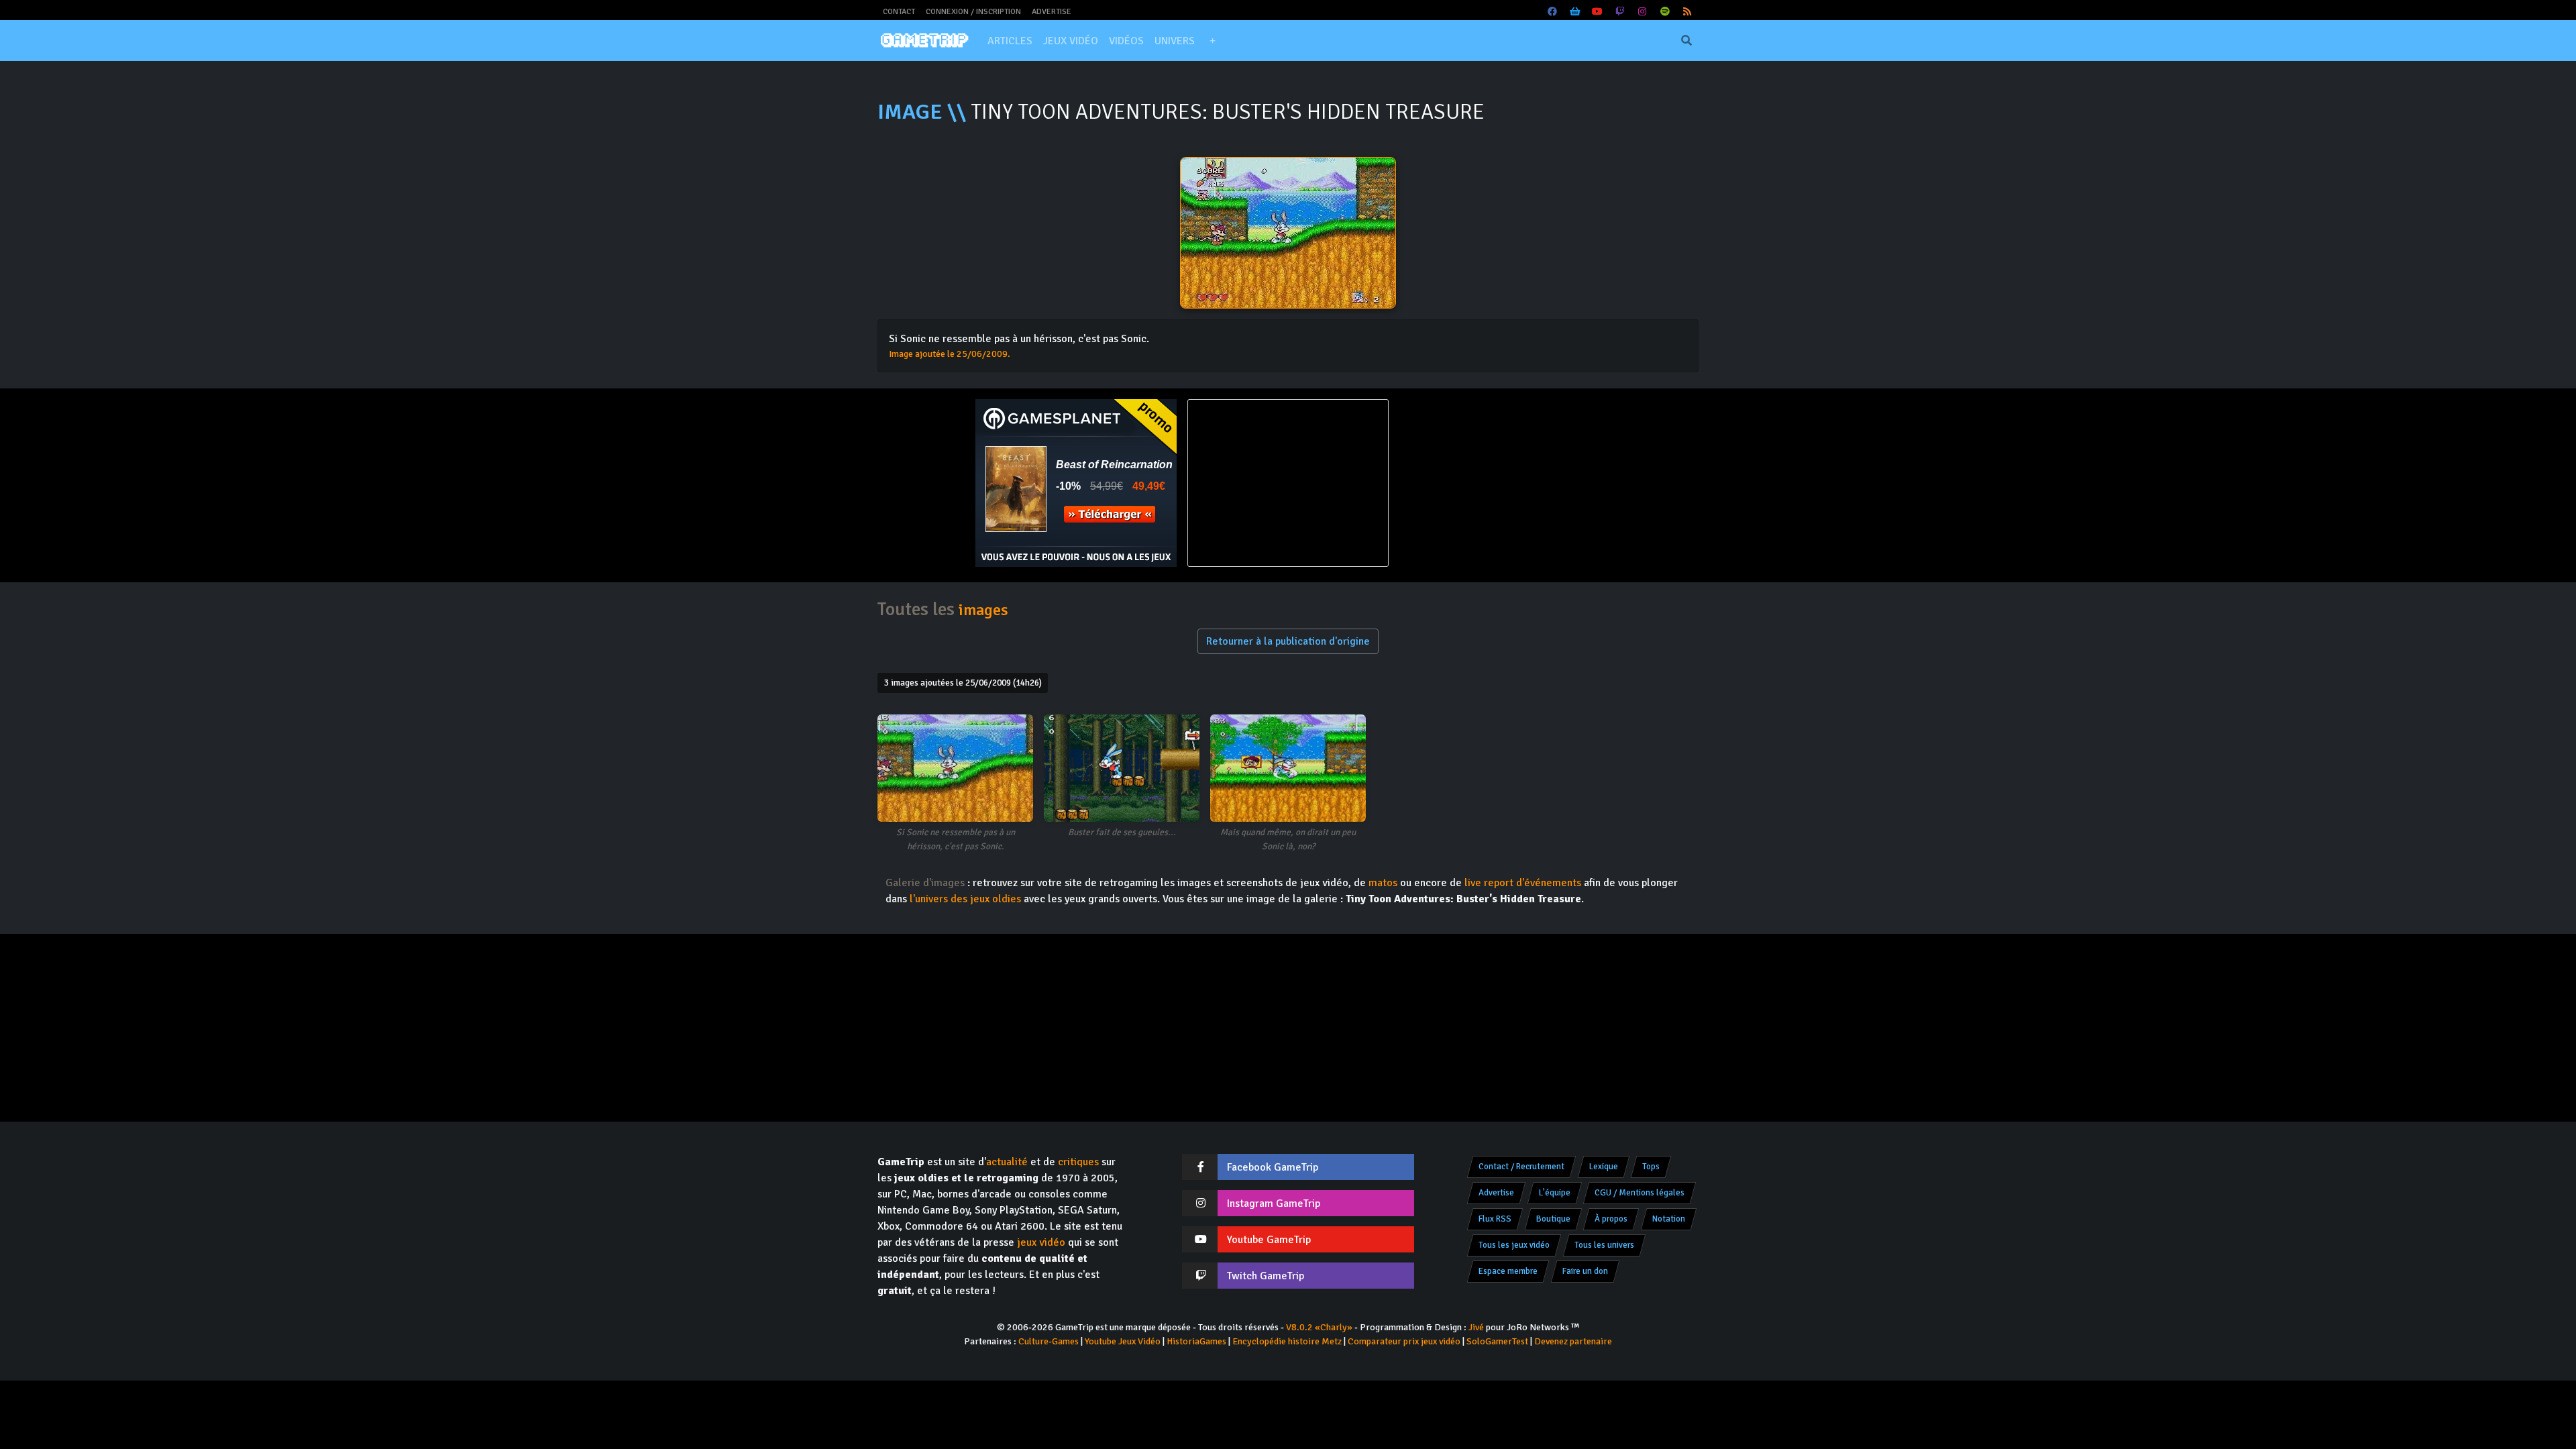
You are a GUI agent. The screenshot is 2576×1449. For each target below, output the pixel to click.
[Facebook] (1553, 12)
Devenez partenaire (1573, 1341)
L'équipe (1555, 1193)
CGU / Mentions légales (1640, 1193)
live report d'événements (1523, 883)
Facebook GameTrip (1273, 1167)
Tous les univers (1604, 1245)
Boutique (1553, 1219)
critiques (1078, 1162)
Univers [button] (1175, 41)
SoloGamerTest (1497, 1341)
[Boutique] (1575, 12)
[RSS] (1688, 12)
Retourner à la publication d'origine (1288, 641)
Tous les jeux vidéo (1514, 1245)
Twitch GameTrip (1266, 1276)
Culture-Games (1049, 1341)
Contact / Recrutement (1521, 1167)
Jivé (1476, 1327)
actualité (1007, 1162)
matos (1383, 883)
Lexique (1604, 1167)
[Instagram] (1643, 12)
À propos (1611, 1219)
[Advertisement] (1500, 483)
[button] (1212, 41)
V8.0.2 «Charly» (1319, 1327)
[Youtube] (1598, 12)
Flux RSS (1495, 1219)
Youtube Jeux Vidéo (1123, 1341)
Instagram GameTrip (1274, 1203)
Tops (1651, 1167)
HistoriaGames (1196, 1341)
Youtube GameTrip (1269, 1240)
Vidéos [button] (1126, 41)
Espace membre (1508, 1271)
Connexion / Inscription (973, 12)
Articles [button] (1010, 41)
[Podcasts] (1665, 12)
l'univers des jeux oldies (965, 899)
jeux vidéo (1041, 1242)
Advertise (1052, 12)
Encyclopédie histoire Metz (1287, 1341)
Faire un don (1585, 1271)
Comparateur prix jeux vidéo (1404, 1341)
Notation (1669, 1219)
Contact (899, 12)
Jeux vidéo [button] (1071, 41)
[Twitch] (1620, 12)
